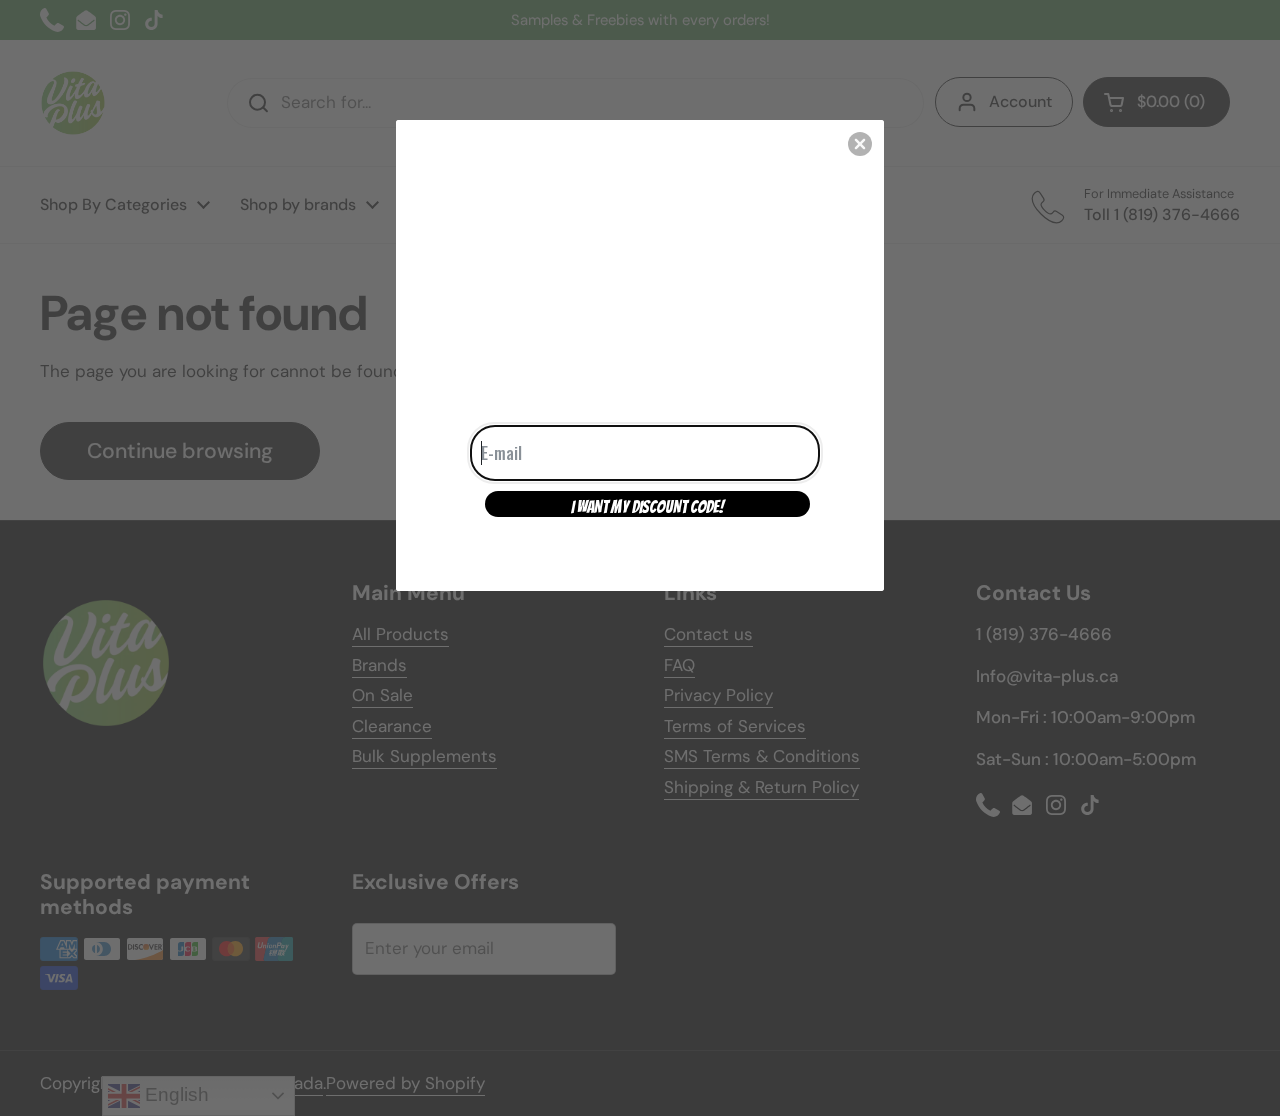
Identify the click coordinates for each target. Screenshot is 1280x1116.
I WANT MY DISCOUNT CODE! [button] (647, 507)
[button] (860, 144)
